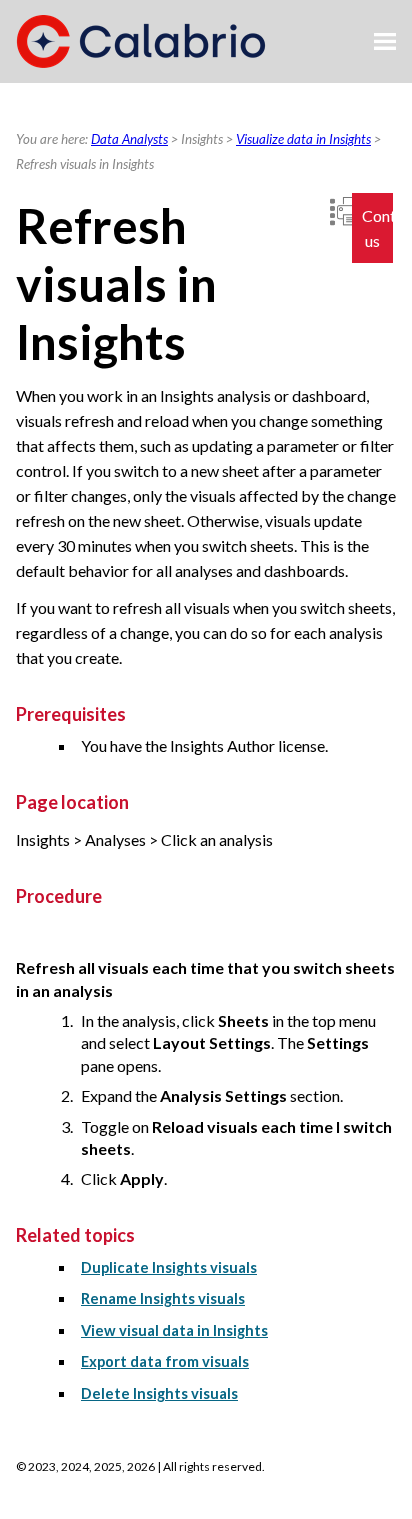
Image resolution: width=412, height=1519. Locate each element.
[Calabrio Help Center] (141, 41)
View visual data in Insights (174, 1330)
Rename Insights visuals (163, 1298)
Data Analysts (129, 139)
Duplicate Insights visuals (169, 1267)
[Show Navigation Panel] (385, 42)
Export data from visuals (165, 1361)
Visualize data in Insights (303, 139)
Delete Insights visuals (159, 1393)
